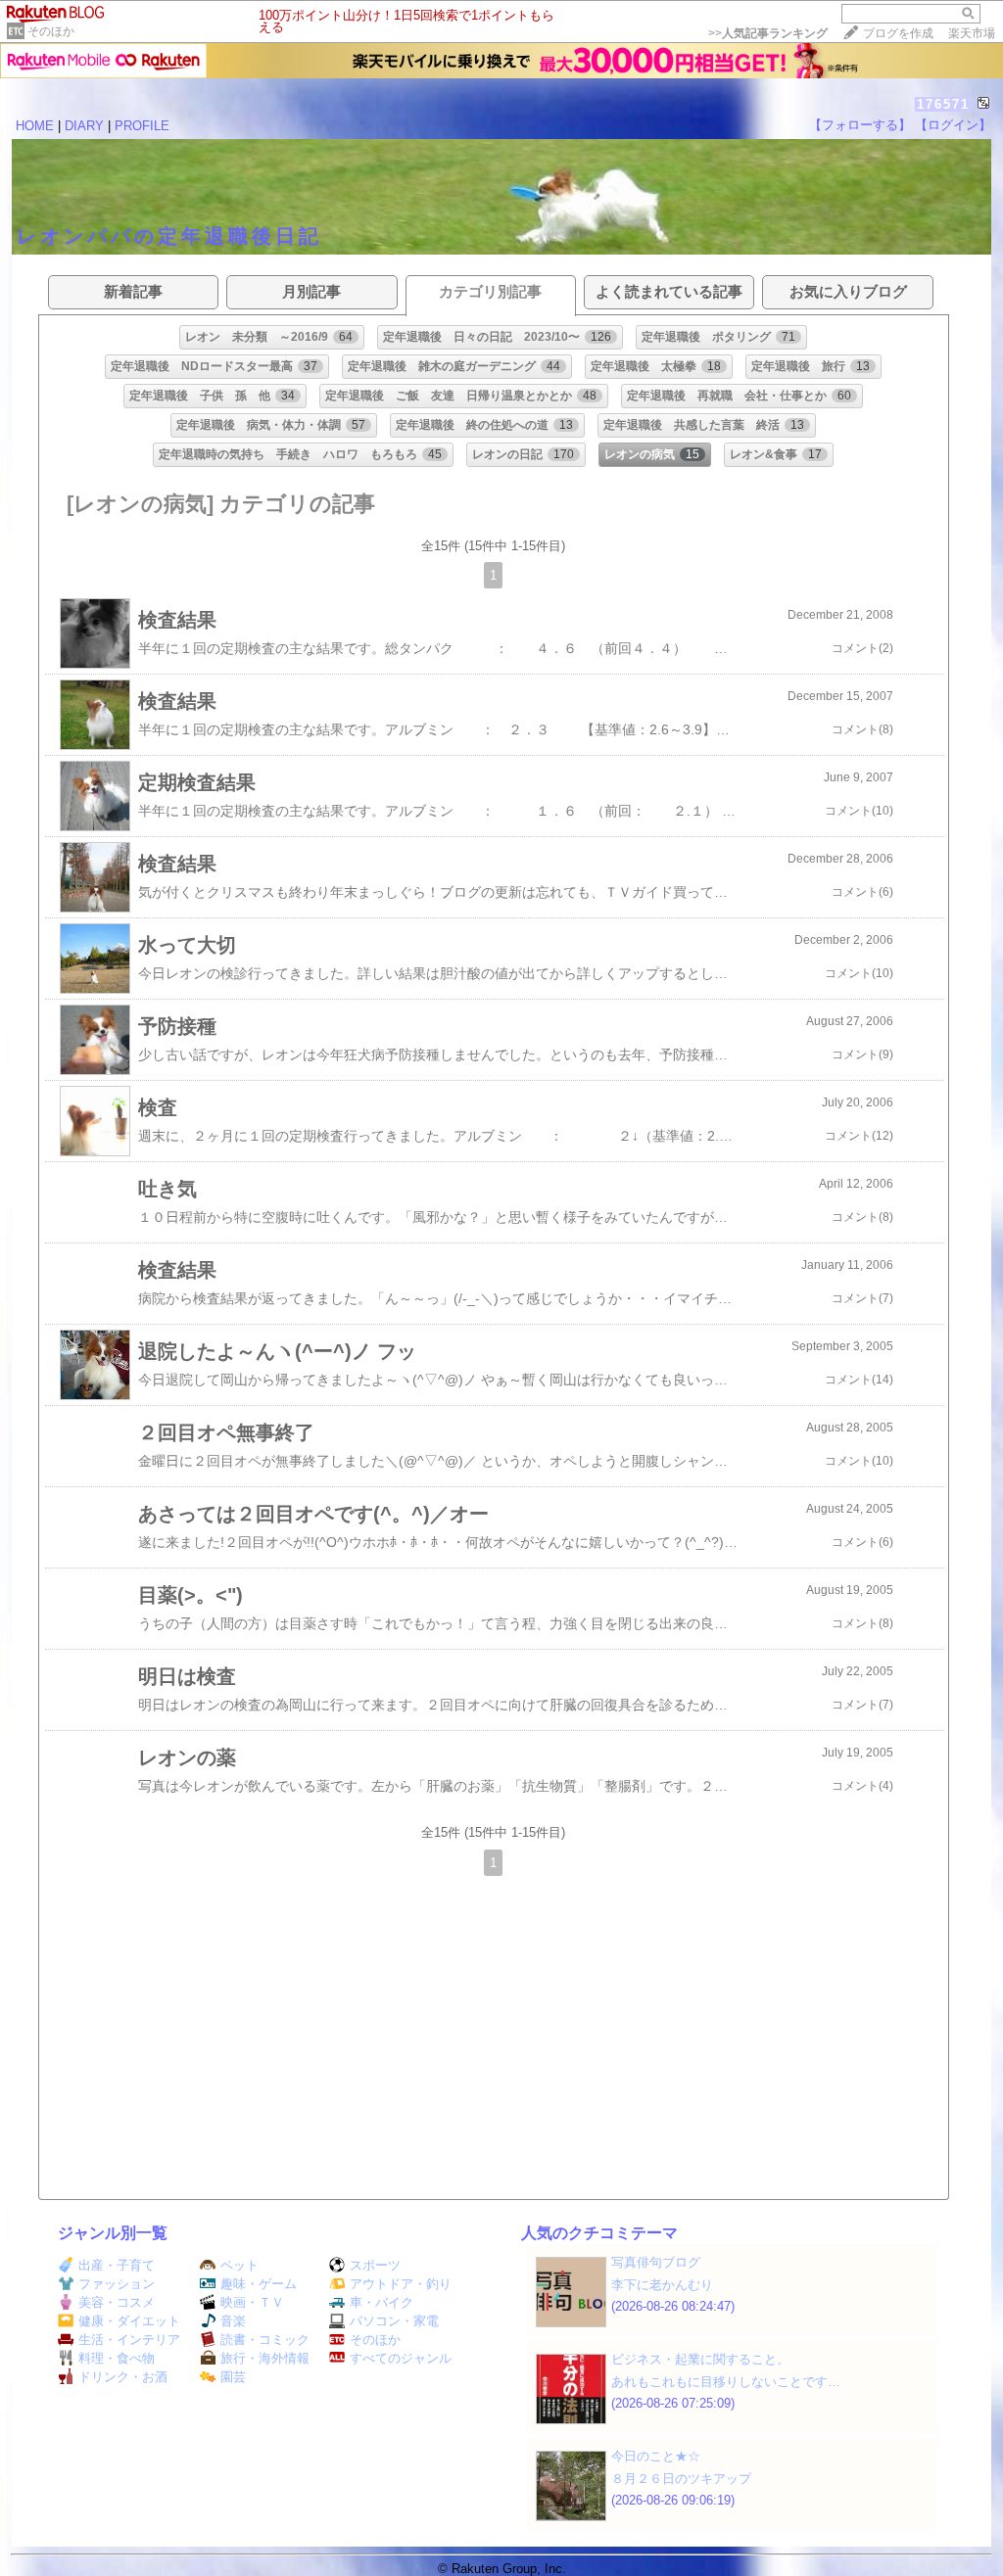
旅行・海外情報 (265, 2358)
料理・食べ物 (117, 2358)
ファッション (117, 2284)
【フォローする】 (860, 125)
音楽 (233, 2321)
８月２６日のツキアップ (681, 2479)
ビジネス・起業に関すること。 (700, 2359)
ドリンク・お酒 (123, 2377)
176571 (943, 104)
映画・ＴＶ (252, 2302)
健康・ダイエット (129, 2321)
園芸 (233, 2377)
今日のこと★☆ (656, 2456)
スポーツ (375, 2265)
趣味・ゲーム (259, 2284)
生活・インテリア (129, 2340)
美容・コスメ (117, 2302)
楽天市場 (972, 33)
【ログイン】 (953, 125)
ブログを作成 (898, 33)
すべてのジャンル (401, 2358)
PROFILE (142, 126)
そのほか (51, 31)
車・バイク (382, 2302)
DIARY (84, 126)
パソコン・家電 (394, 2321)
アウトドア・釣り (401, 2284)
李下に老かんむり (662, 2285)
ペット (239, 2265)
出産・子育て (117, 2265)
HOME (35, 126)
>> (768, 33)
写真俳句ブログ (656, 2262)
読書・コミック (265, 2340)
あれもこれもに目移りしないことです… (726, 2382)
